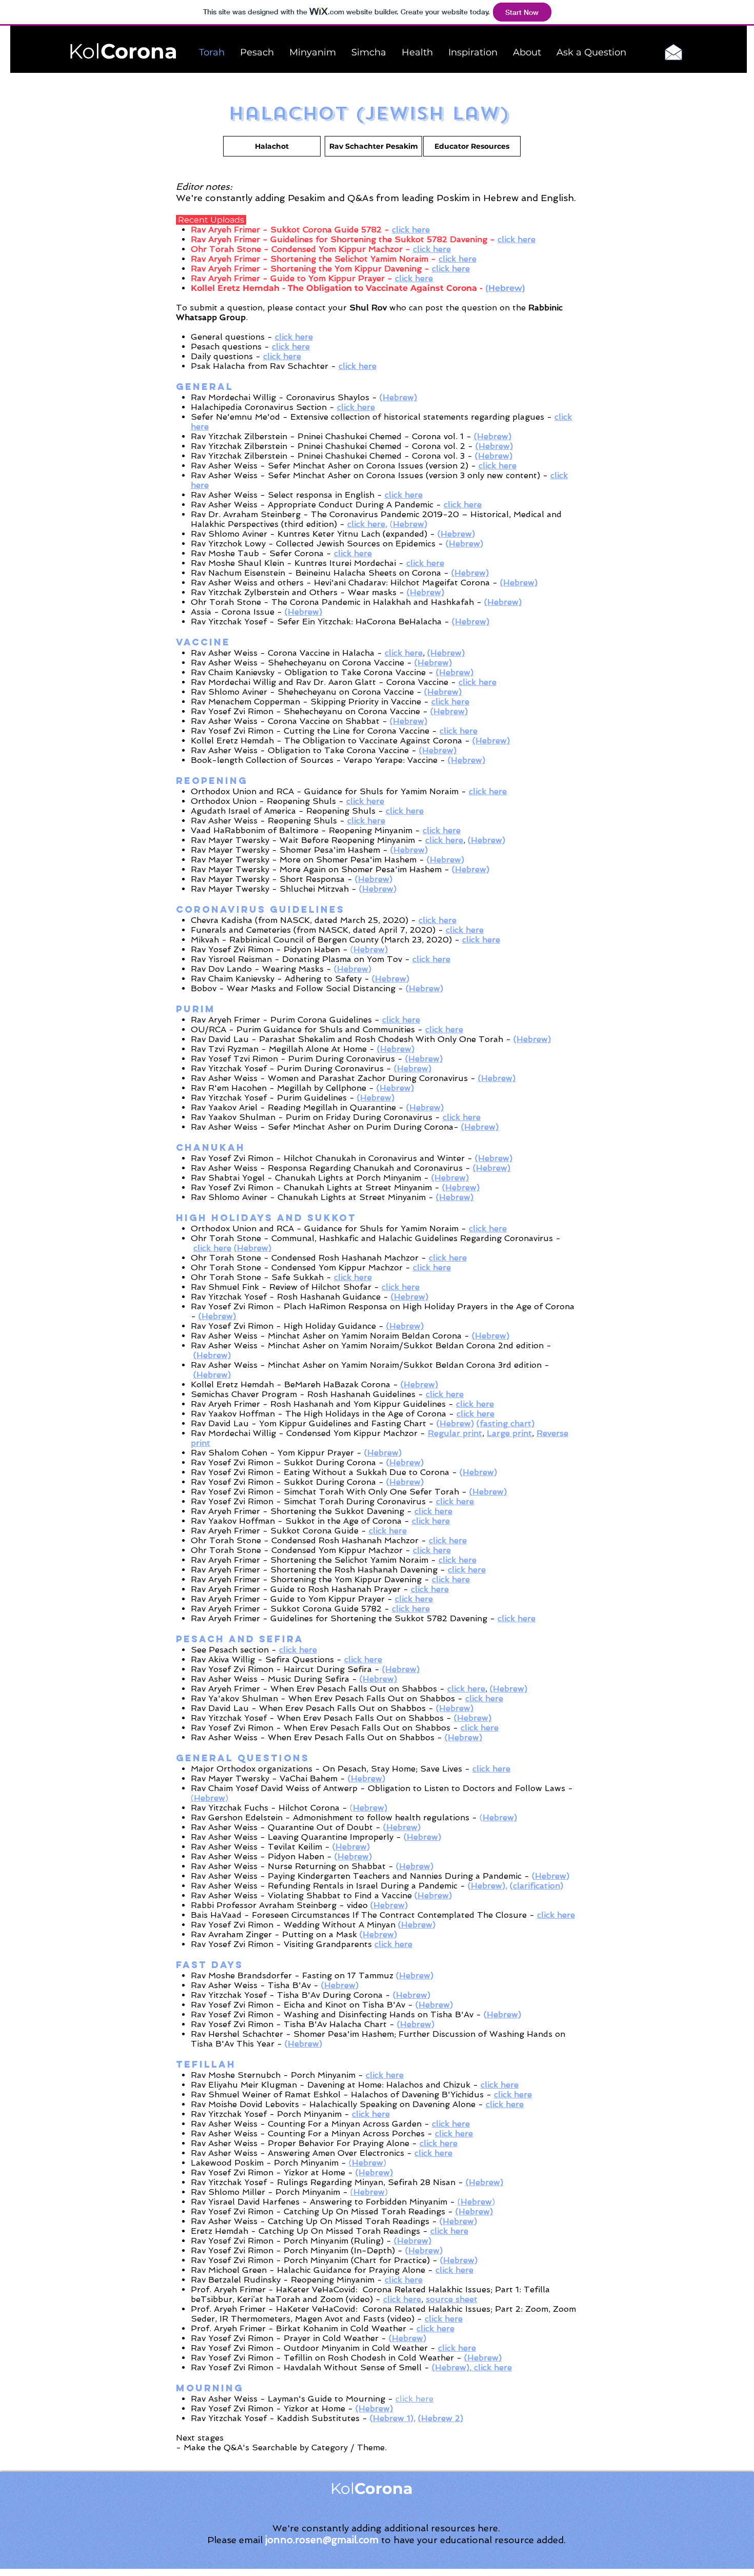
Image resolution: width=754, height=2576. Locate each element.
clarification (537, 1886)
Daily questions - (227, 356)
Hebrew (409, 524)
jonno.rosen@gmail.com (322, 2540)
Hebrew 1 (392, 2418)
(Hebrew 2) (441, 2418)
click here (366, 524)
